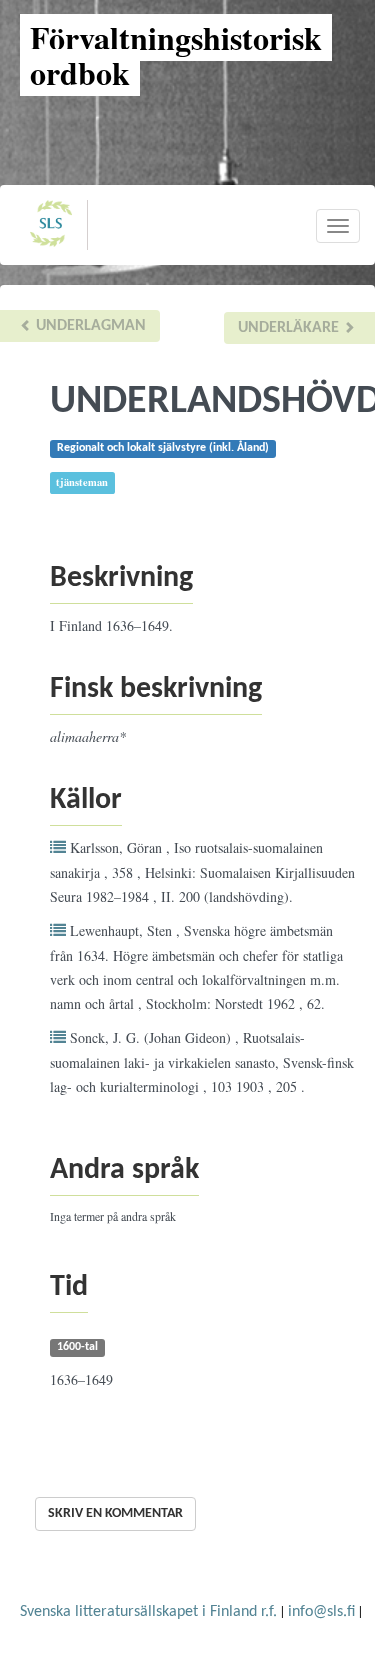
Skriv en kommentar (115, 1513)
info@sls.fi (321, 1612)
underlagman (89, 326)
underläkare (290, 328)
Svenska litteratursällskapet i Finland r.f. (148, 1612)
